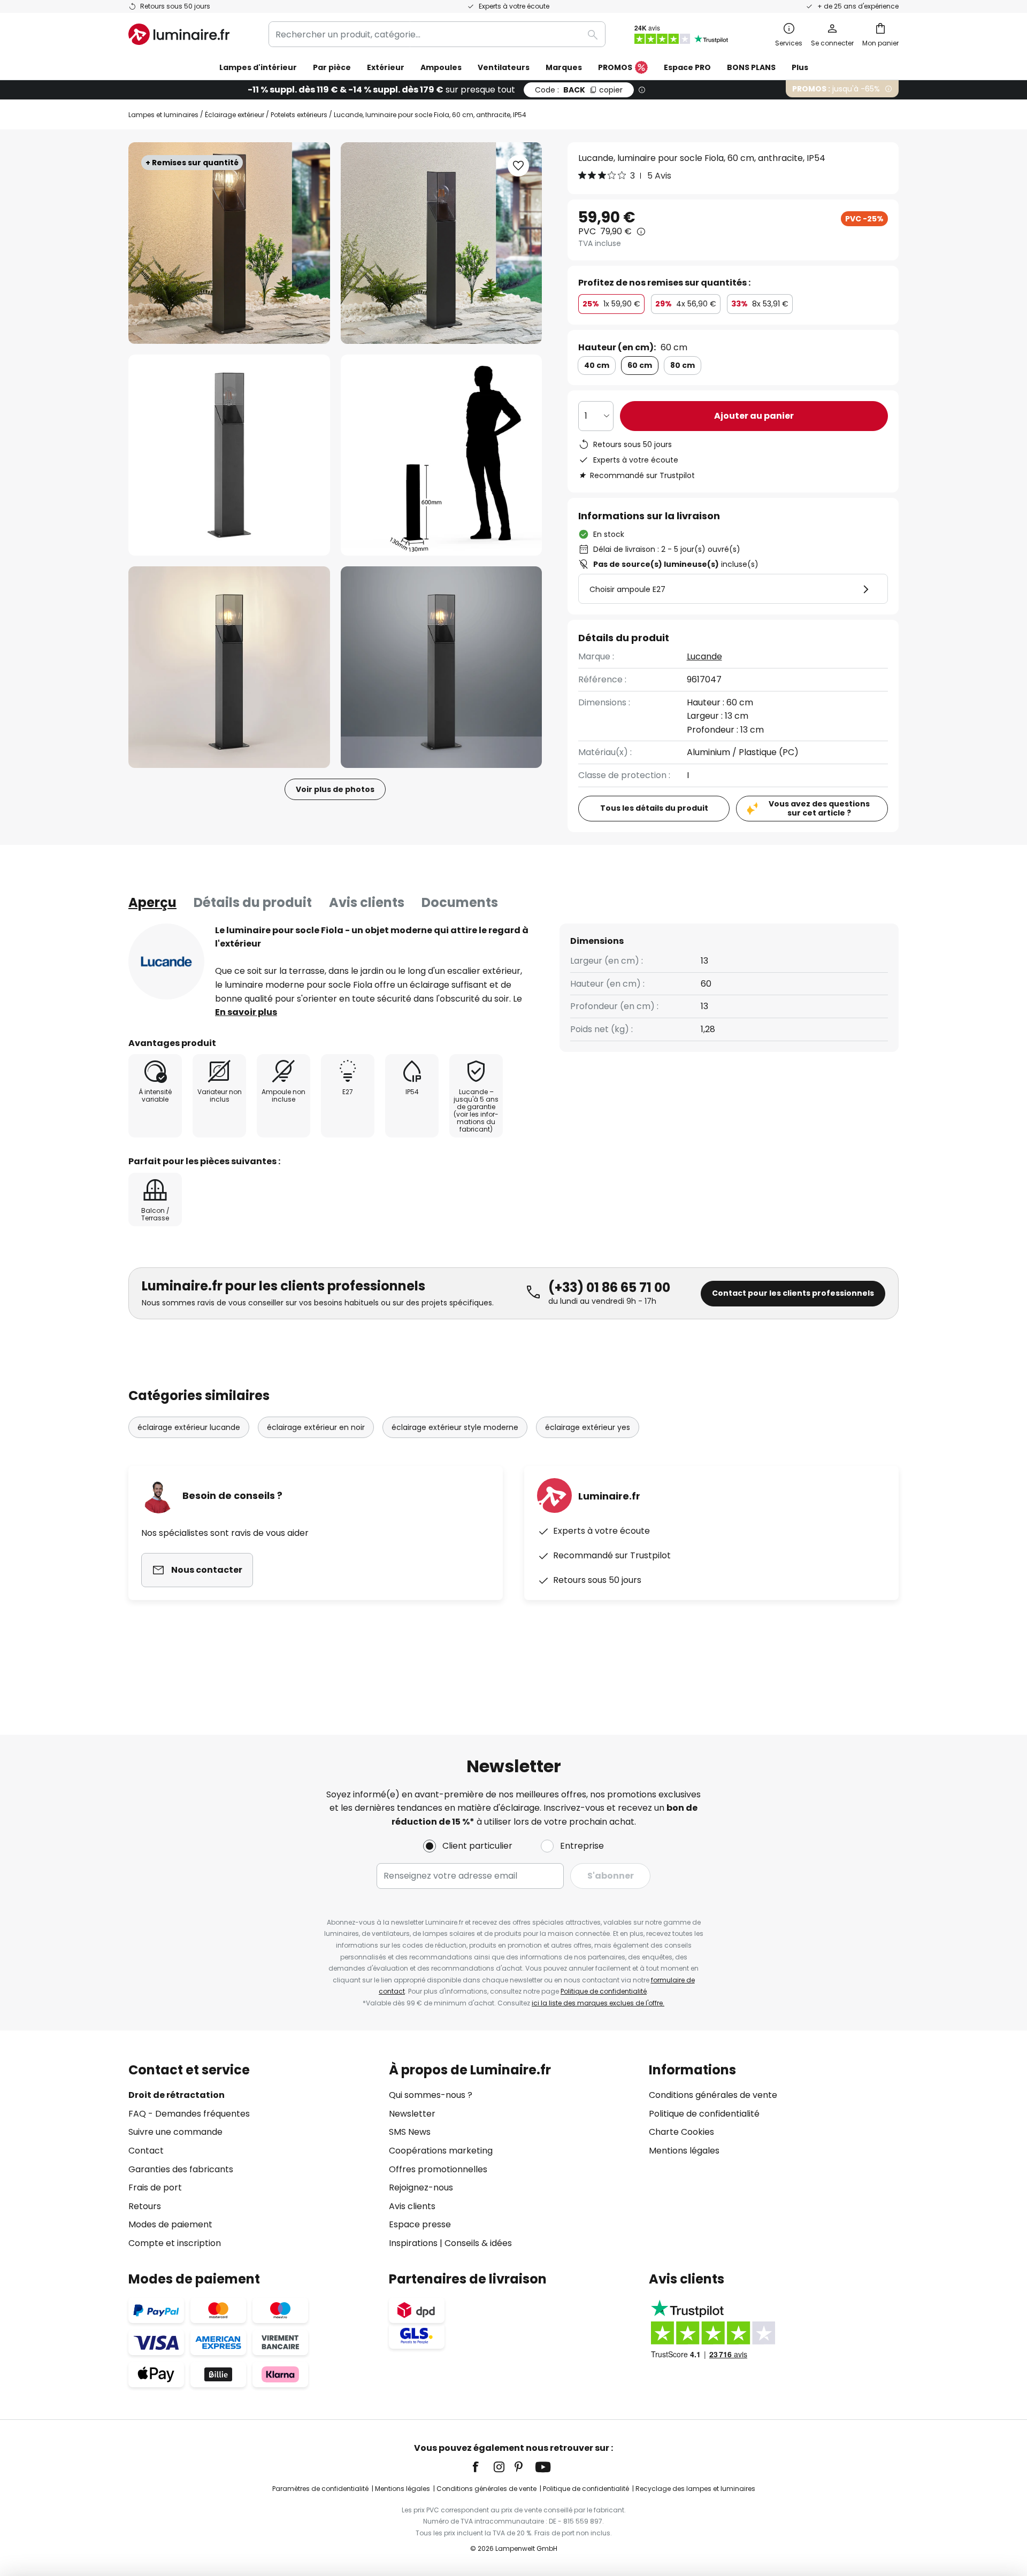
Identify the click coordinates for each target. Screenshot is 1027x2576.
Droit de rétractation (177, 2095)
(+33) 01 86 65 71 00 (609, 1287)
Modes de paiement (170, 2224)
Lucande (704, 656)
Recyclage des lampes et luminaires (695, 2489)
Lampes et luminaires (163, 115)
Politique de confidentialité (604, 1991)
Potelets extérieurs (299, 115)
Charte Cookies (681, 2132)
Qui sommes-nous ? (431, 2095)
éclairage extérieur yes (588, 1427)
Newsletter (412, 2114)
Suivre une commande (175, 2132)
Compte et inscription (175, 2243)
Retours (145, 2206)
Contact (146, 2151)
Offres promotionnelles (438, 2169)
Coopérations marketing (441, 2151)
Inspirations (413, 2243)
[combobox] (437, 34)
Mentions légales (684, 2151)
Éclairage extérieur (235, 115)
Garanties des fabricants (181, 2169)
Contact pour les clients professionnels (793, 1293)
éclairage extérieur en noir (316, 1427)
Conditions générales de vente (713, 2095)
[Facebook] (482, 2467)
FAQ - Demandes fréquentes (189, 2114)
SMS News (410, 2132)
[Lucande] (166, 962)
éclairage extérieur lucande (189, 1427)
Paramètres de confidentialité (320, 2489)
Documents (460, 902)
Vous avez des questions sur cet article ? (819, 808)
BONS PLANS (751, 67)
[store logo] (179, 34)
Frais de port (155, 2187)
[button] (229, 455)
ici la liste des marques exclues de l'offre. (598, 2003)
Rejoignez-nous (421, 2187)
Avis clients (367, 902)
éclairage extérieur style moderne (455, 1427)
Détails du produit (253, 902)
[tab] (152, 903)
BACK (579, 90)
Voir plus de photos (335, 789)
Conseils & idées (478, 2243)
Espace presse (420, 2224)
